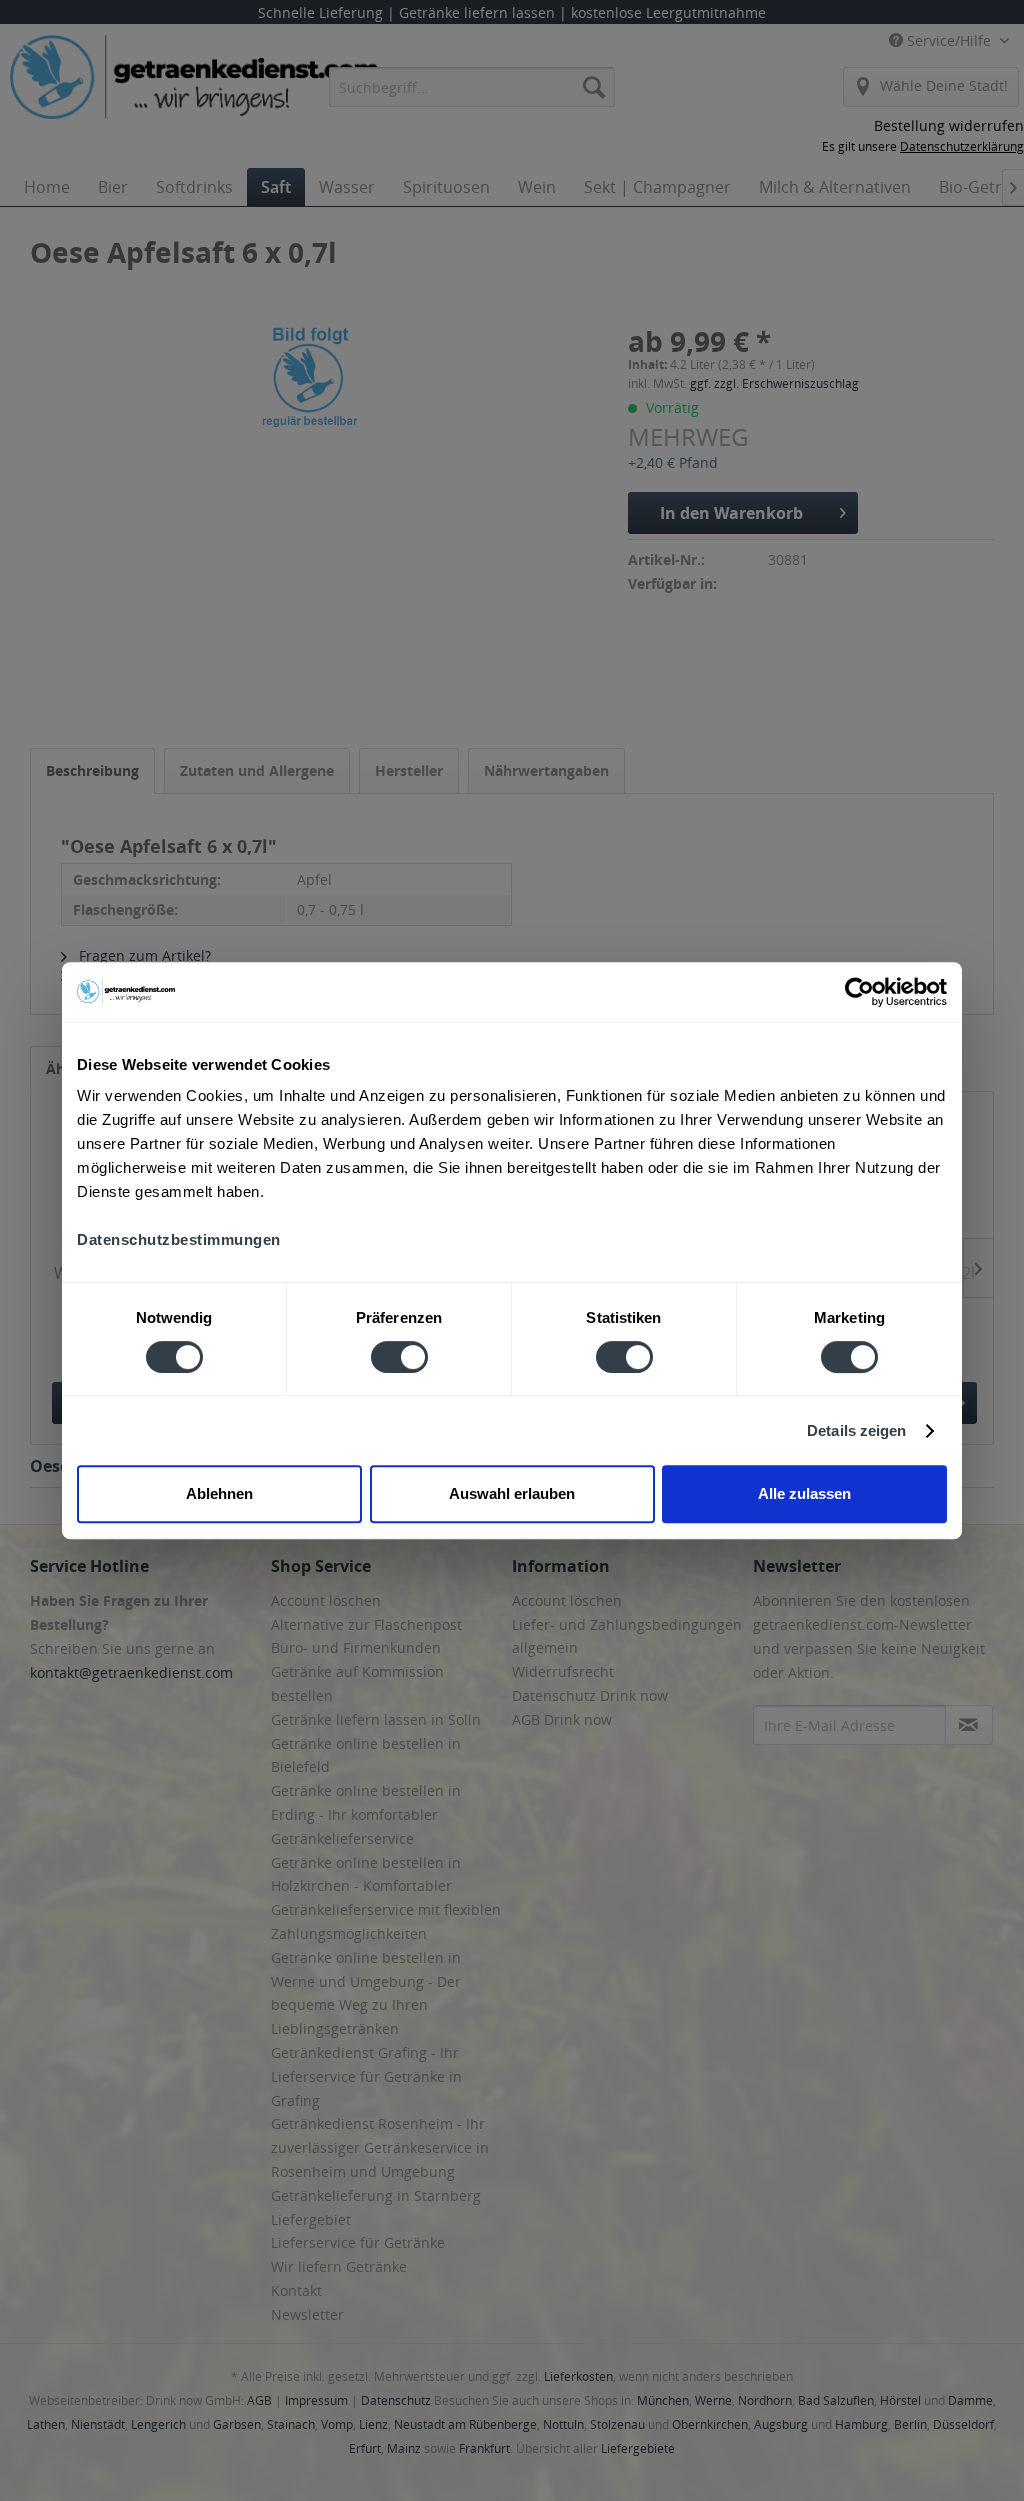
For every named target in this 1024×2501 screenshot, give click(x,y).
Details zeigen (856, 1430)
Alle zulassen (804, 1493)
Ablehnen (219, 1493)
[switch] (399, 1357)
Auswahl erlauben (512, 1493)
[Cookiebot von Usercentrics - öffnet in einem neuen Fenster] (859, 992)
